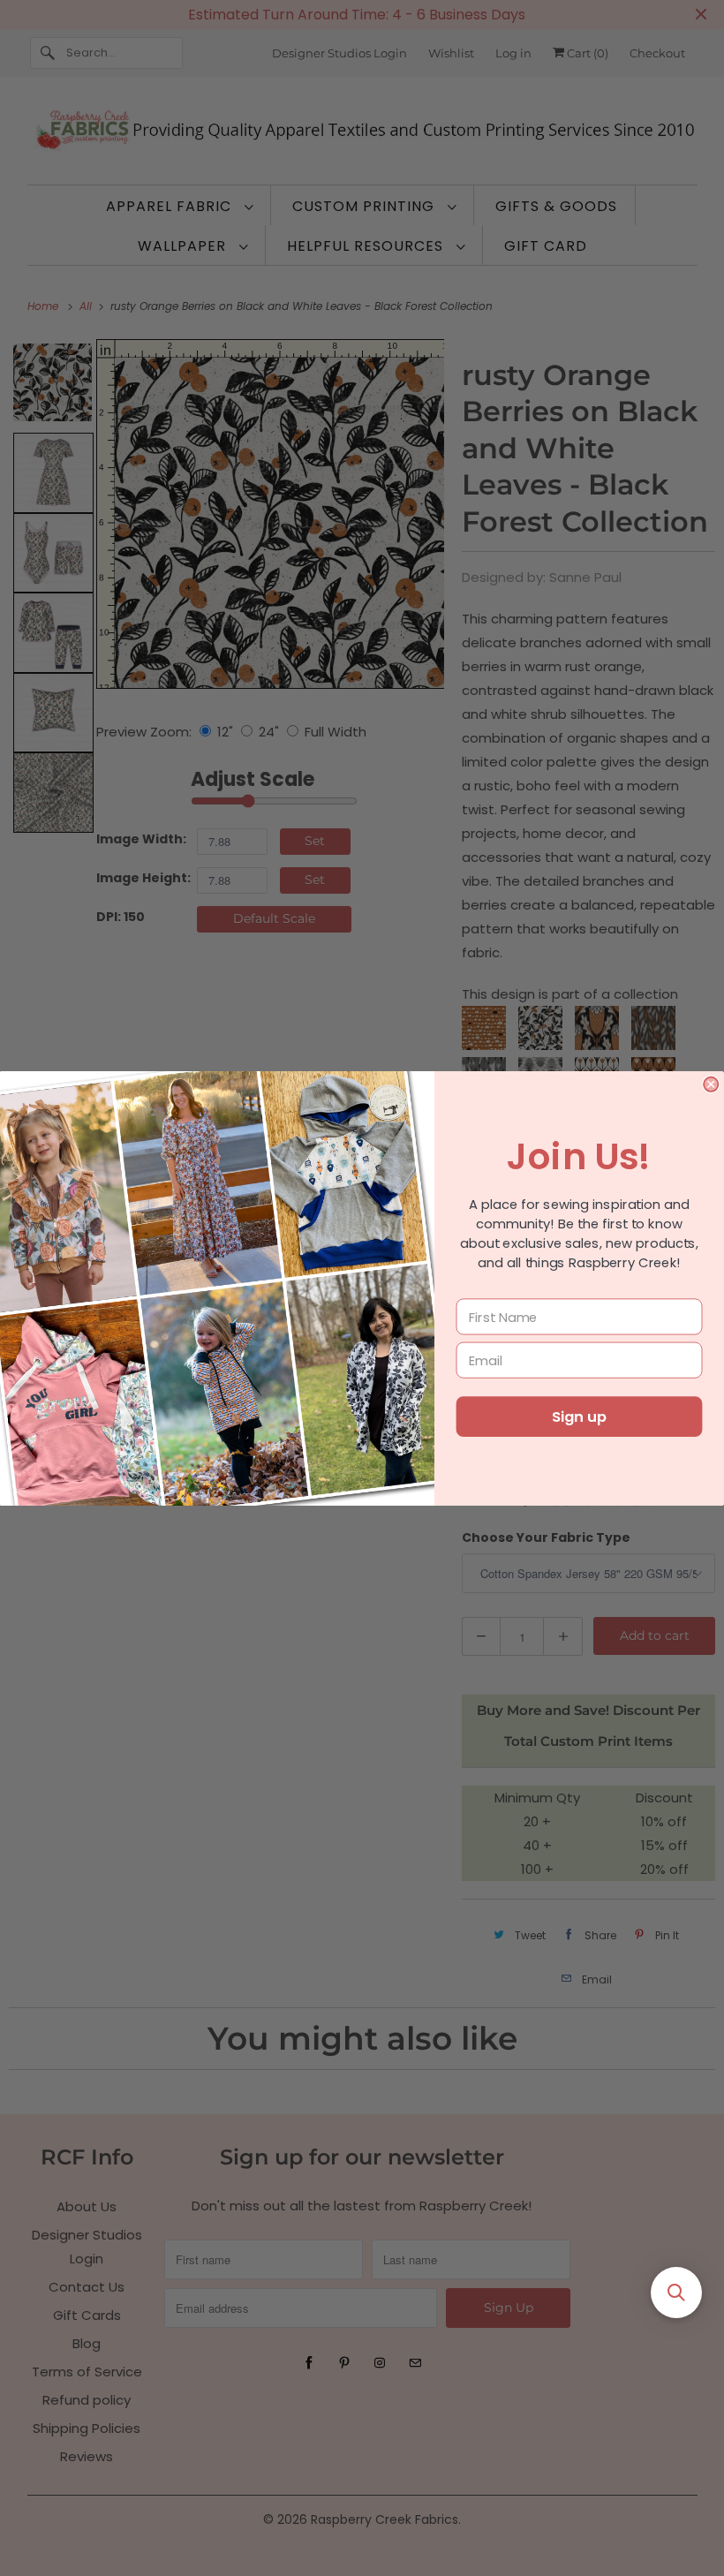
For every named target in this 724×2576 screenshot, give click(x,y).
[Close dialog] (711, 1084)
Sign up (579, 1416)
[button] (676, 2293)
